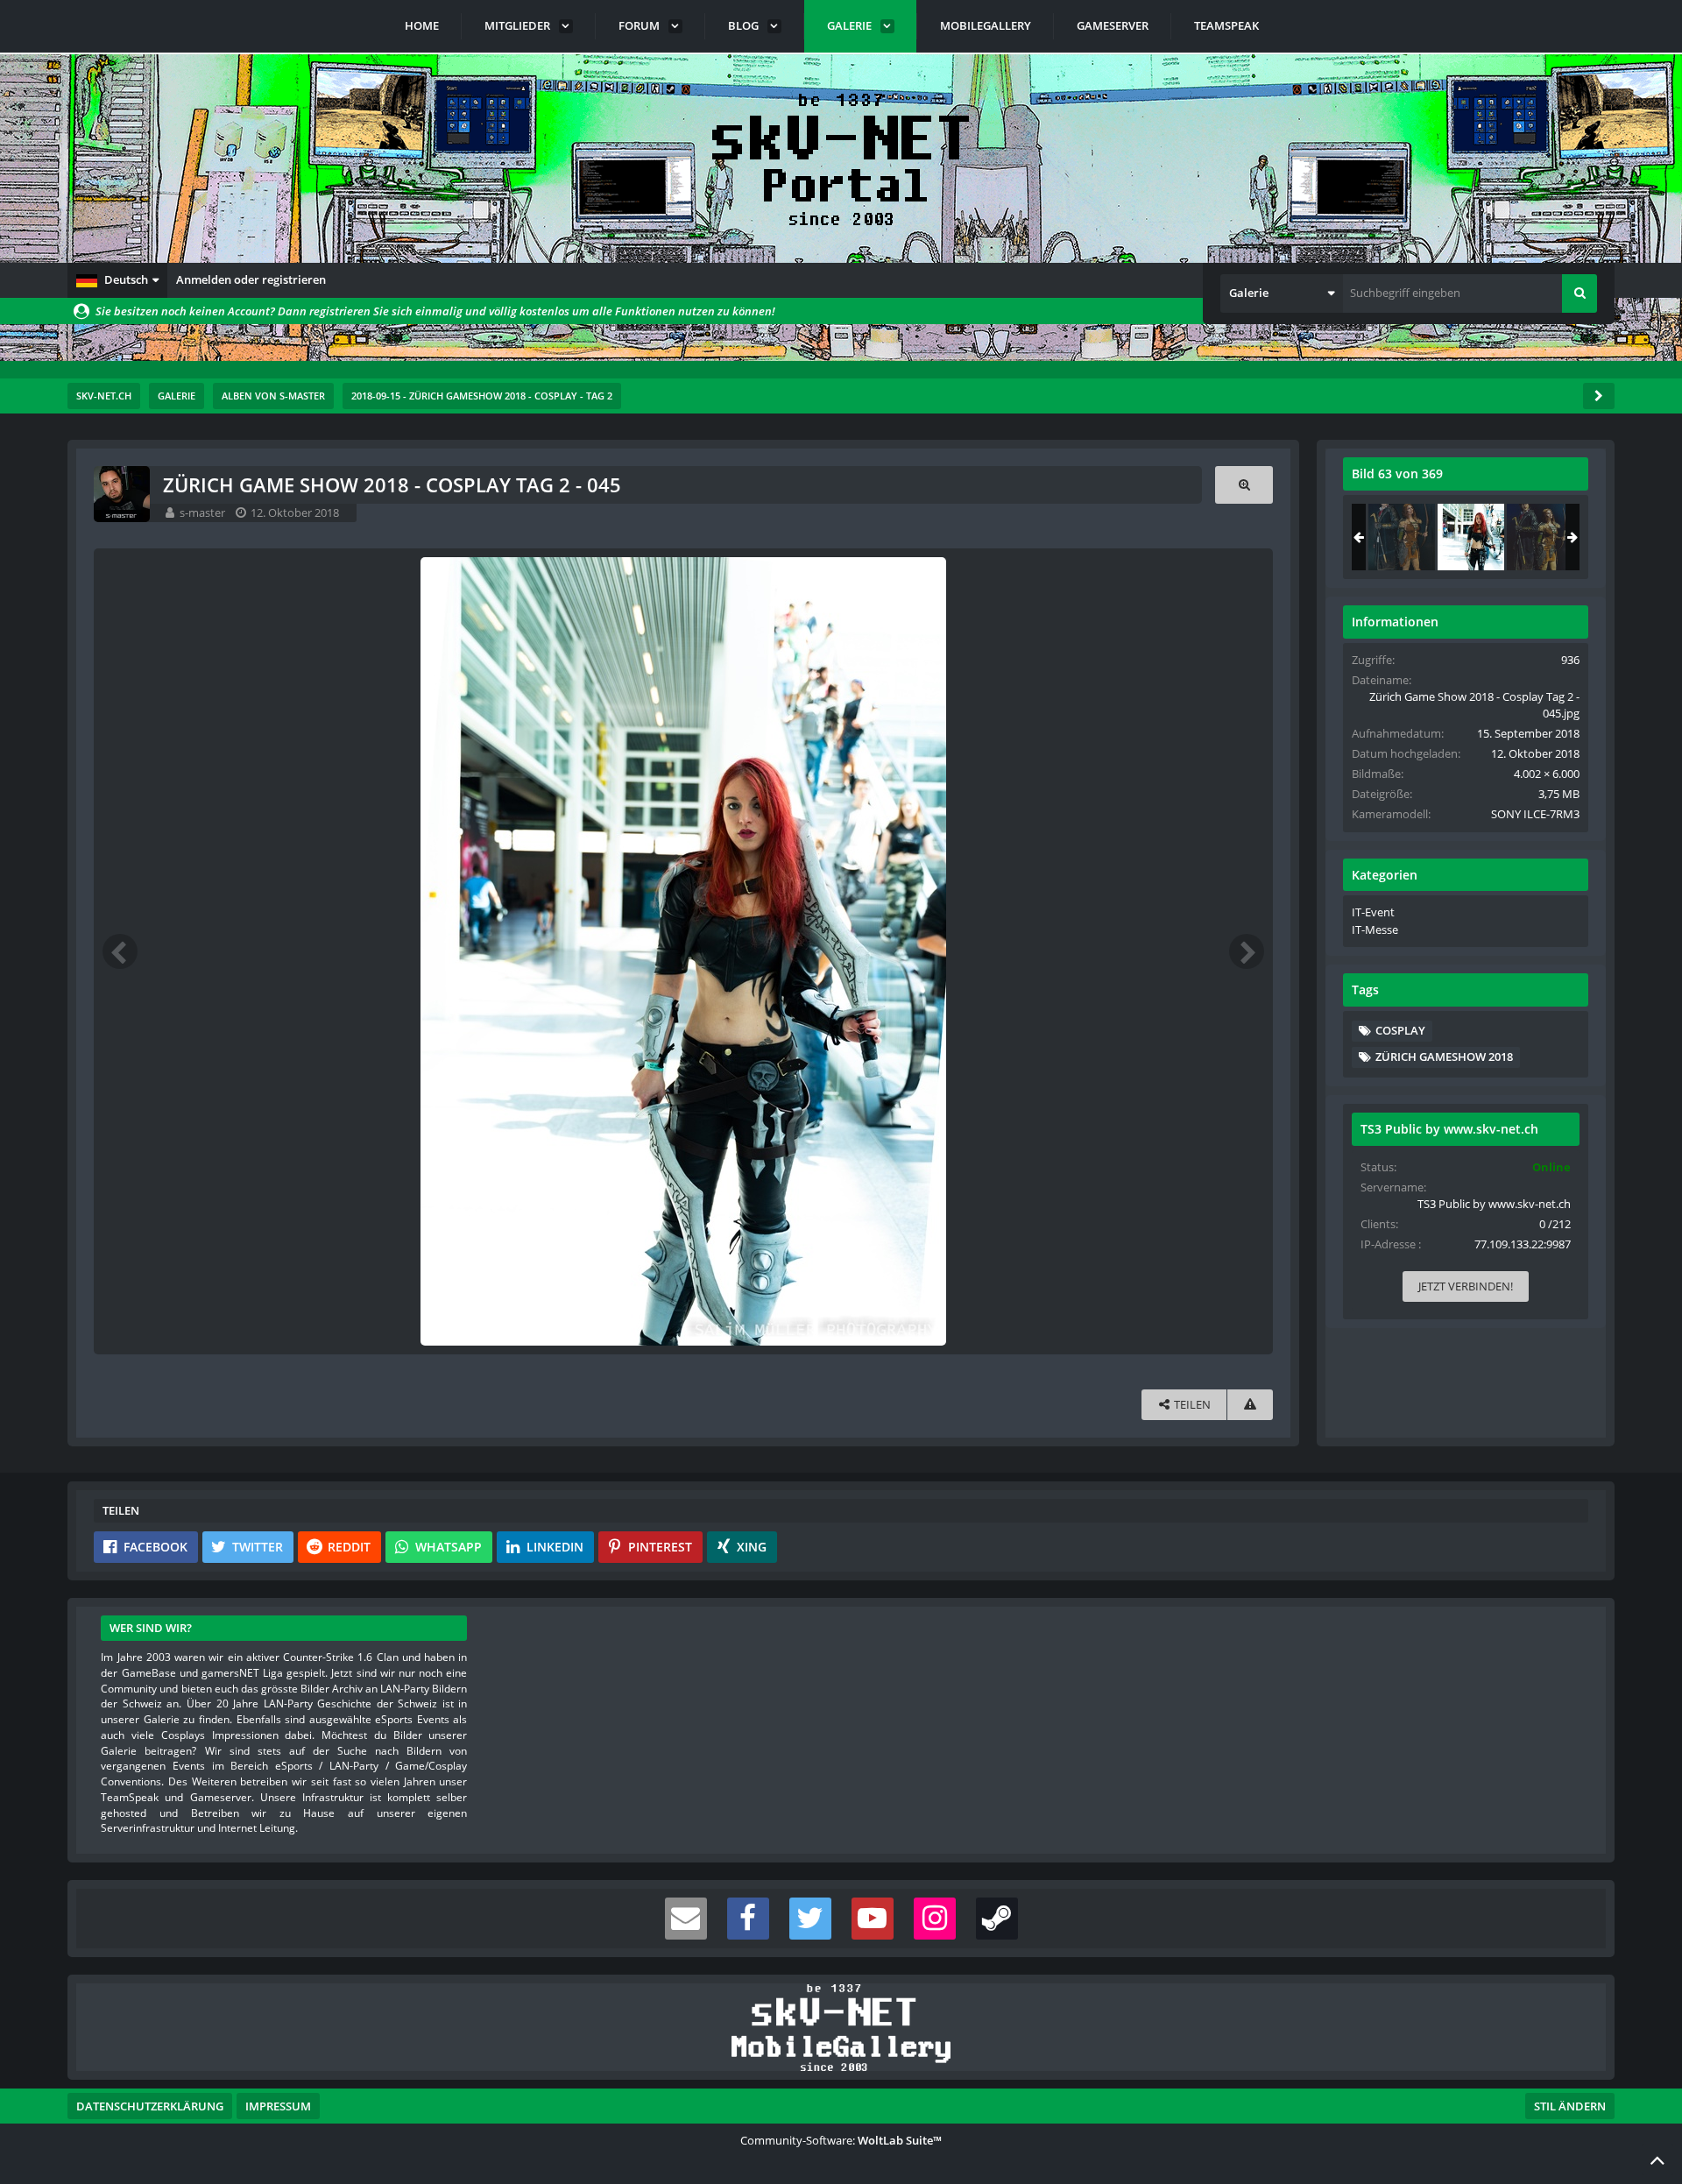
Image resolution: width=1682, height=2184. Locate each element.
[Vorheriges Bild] (120, 951)
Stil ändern (1570, 2106)
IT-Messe (1375, 929)
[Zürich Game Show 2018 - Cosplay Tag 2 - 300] (1402, 537)
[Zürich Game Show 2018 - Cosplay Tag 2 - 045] (1471, 537)
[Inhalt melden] (1250, 1405)
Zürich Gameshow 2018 (1444, 1057)
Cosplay (1400, 1030)
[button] (117, 280)
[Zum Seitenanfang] (1657, 2159)
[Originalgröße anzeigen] (1244, 485)
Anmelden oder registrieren (251, 279)
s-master (202, 512)
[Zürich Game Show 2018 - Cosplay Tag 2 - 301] (1540, 537)
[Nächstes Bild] (1247, 951)
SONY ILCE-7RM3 (1535, 814)
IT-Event (1373, 912)
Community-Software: (841, 2140)
